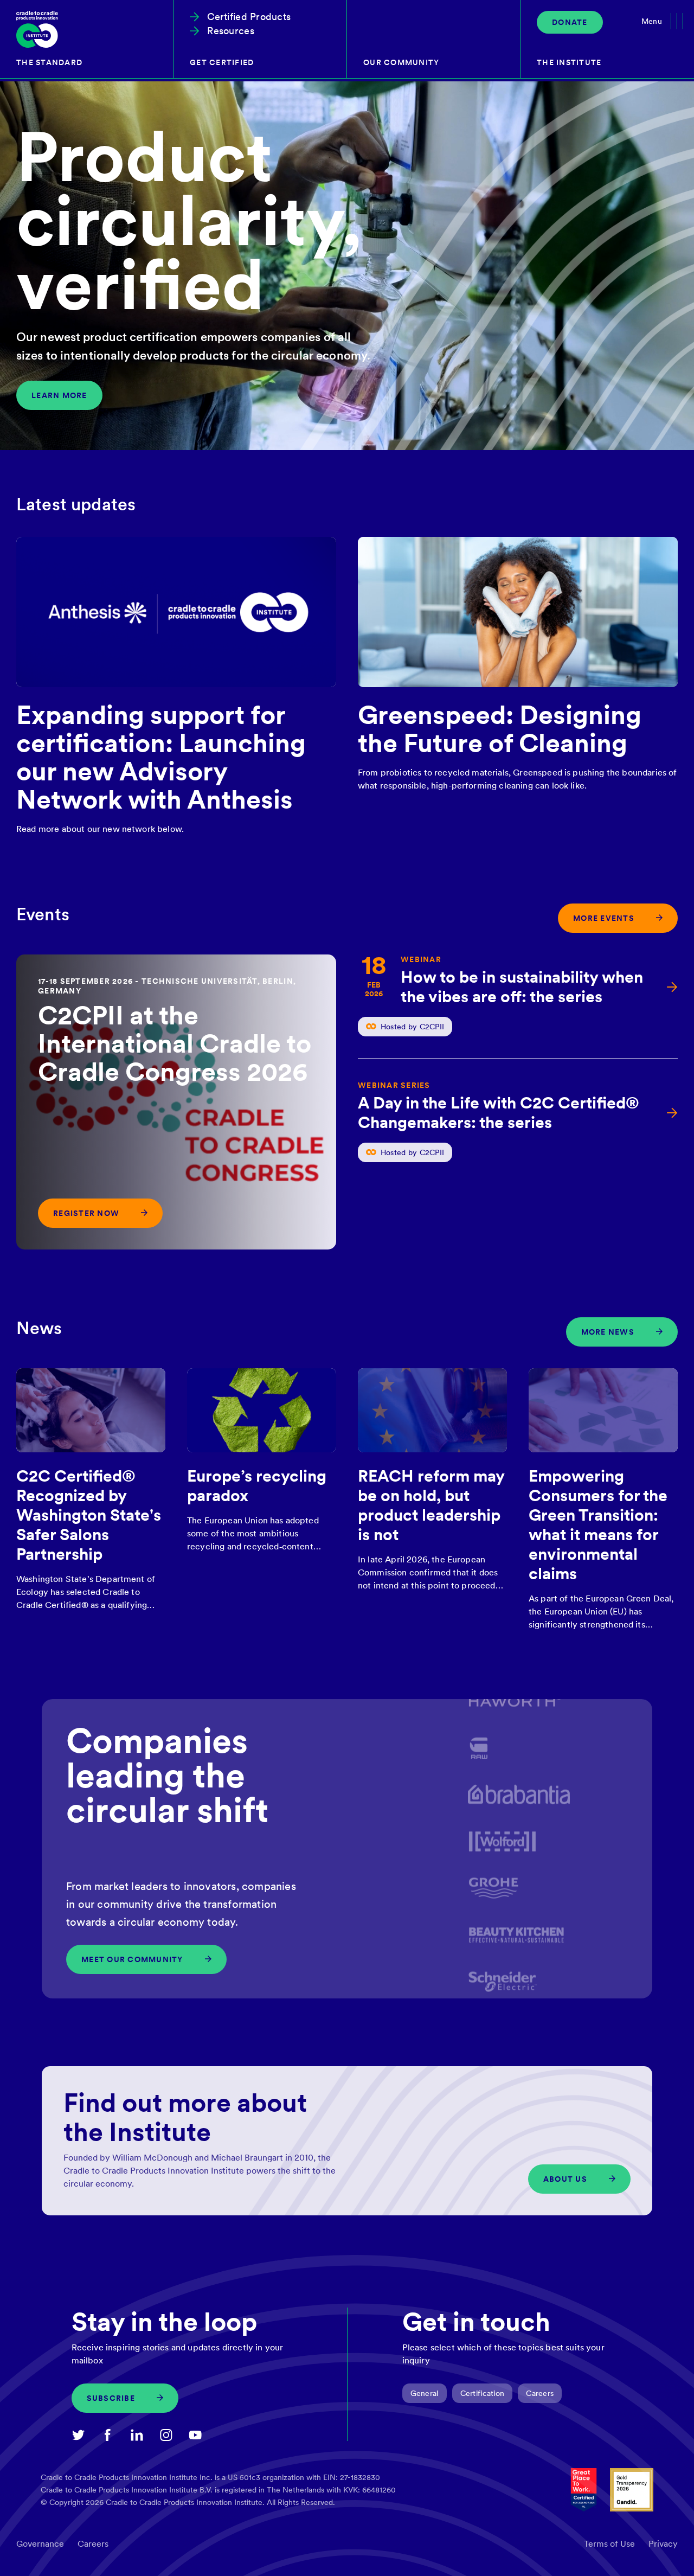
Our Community (401, 62)
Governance (40, 2544)
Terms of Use (609, 2544)
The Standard (49, 62)
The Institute (569, 62)
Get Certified (222, 62)
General (425, 2393)
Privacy (663, 2544)
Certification (483, 2393)
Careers (540, 2393)
